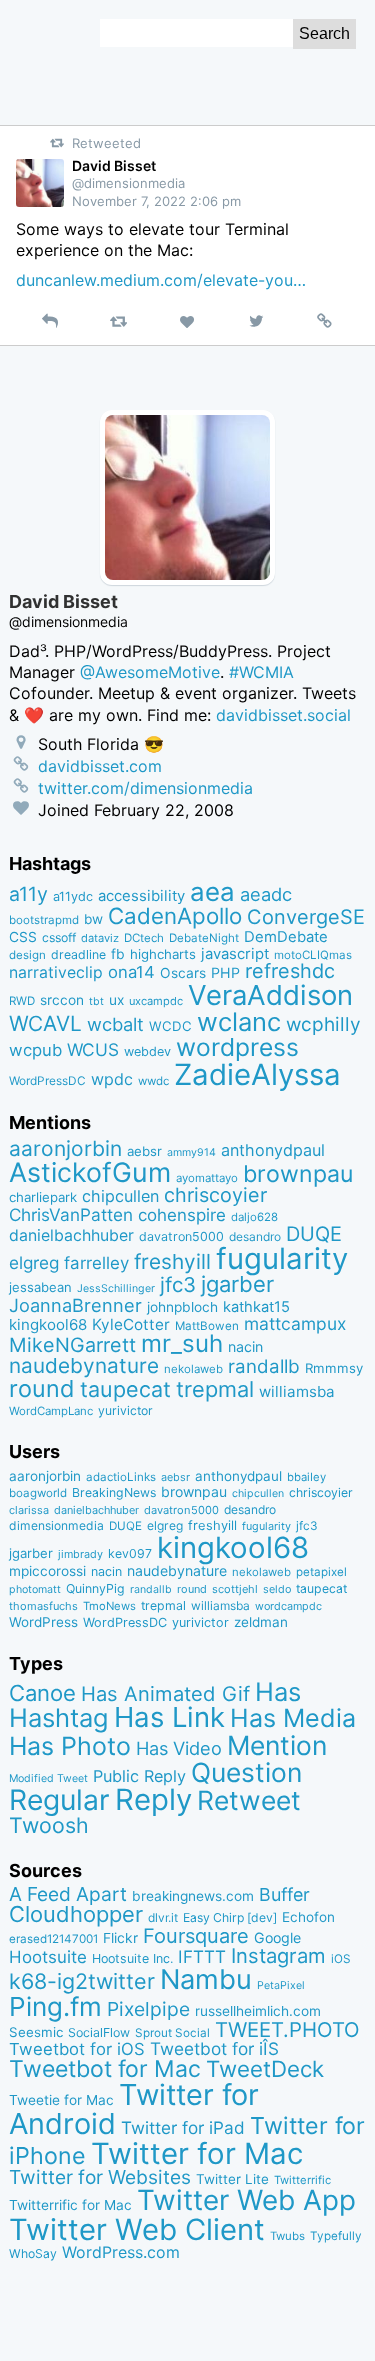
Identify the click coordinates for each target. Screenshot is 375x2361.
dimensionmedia (56, 1525)
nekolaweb (193, 1369)
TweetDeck (265, 2068)
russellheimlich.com (258, 2011)
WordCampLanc (51, 1411)
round (42, 1388)
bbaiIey (306, 1477)
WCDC (170, 1026)
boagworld (38, 1493)
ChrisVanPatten (71, 1214)
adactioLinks (121, 1477)
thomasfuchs (43, 1606)
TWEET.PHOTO (287, 2029)
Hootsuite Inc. (132, 1958)
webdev (147, 1051)
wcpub (35, 1050)
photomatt (35, 1589)
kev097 (130, 1553)
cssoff (59, 937)
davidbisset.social (283, 715)
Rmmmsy (334, 1368)
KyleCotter (131, 1324)
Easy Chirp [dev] (230, 1917)
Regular (59, 1800)
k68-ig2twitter (82, 1981)
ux (116, 1000)
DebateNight (204, 938)
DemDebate (286, 937)
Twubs (287, 2236)
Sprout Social (172, 2033)
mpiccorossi (47, 1571)
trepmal (215, 1389)
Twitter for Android (134, 2109)
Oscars (183, 973)
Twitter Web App (246, 2200)
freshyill (172, 1261)
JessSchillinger (116, 1288)
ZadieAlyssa (257, 1074)
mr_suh (182, 1343)
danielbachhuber (71, 1235)
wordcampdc (288, 1606)
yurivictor (125, 1410)
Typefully (336, 2236)
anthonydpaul (273, 1150)
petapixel (321, 1572)
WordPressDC (47, 1080)
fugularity (282, 1258)
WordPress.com (121, 2252)
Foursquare (196, 1936)
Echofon (308, 1917)
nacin (245, 1346)
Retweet (249, 1800)
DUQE (314, 1234)
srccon (62, 1000)
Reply (153, 1799)
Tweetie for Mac (61, 2100)
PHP (225, 972)
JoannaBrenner (75, 1305)
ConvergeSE (306, 917)
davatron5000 (181, 1236)
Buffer (284, 1894)
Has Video (179, 1748)
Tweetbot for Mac (105, 2069)
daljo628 (254, 1217)
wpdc (112, 1079)
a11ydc (73, 896)
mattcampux (295, 1323)
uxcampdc (156, 1001)
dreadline (78, 954)
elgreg (34, 1262)
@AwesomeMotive (150, 672)
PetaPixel (281, 1985)
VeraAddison (270, 995)
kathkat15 (256, 1307)
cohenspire (182, 1215)
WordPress (43, 1622)
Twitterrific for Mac (70, 2205)
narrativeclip (56, 972)
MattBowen (207, 1326)
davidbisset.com (100, 766)
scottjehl (235, 1589)
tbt (96, 1001)
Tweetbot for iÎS (214, 2048)
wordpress (237, 1047)
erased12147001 (53, 1939)
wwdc (153, 1081)
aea (212, 891)
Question (246, 1772)
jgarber (237, 1284)
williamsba (297, 1391)
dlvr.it (163, 1917)
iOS (341, 1959)
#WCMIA (261, 672)
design (27, 955)
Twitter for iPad (183, 2127)
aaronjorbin (65, 1148)
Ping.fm (55, 2006)
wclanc (239, 1021)
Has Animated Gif (165, 1693)
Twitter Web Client (137, 2229)
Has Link (169, 1717)
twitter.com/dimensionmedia (145, 788)
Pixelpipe (148, 2009)
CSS (23, 937)
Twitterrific (302, 2180)
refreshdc (290, 971)
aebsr (144, 1151)
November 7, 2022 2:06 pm (156, 201)
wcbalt (115, 1024)
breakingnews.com (193, 1896)
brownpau (298, 1174)
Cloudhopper (76, 1914)
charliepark (43, 1197)
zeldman (261, 1622)
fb (118, 954)
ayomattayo (207, 1178)
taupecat (125, 1389)
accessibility (141, 896)
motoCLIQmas (313, 955)
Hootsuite (48, 1957)
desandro (255, 1236)
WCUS (93, 1049)
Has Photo (70, 1746)
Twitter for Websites (100, 2177)
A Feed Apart (68, 1894)
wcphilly (323, 1024)
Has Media (293, 1718)
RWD (22, 1001)
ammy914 (191, 1152)
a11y (28, 894)
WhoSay (33, 2253)
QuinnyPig (95, 1588)
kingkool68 (48, 1324)
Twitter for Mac (197, 2153)
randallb (264, 1366)
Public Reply (139, 1776)
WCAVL (45, 1023)
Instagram (278, 1955)
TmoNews (109, 1606)
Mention (277, 1745)
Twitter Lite (232, 2179)
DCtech (144, 938)
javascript (235, 954)
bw (93, 919)
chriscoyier (215, 1195)
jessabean (40, 1287)
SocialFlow (99, 2032)
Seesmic (36, 2032)
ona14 (131, 972)
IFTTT (202, 1956)
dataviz (100, 938)
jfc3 (178, 1284)
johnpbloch (182, 1307)
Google (277, 1937)
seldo (277, 1589)
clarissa (29, 1510)
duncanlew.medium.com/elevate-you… (161, 280)
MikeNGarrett (72, 1345)
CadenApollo (175, 915)
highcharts (163, 954)
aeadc (266, 894)
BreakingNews (114, 1492)
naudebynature (84, 1365)
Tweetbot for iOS (77, 2049)
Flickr (120, 1938)
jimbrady (80, 1554)
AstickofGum (90, 1172)
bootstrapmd (44, 920)
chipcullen (120, 1196)
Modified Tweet (48, 1778)
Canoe (42, 1693)
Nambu (206, 1979)
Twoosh (49, 1825)
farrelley (96, 1263)
